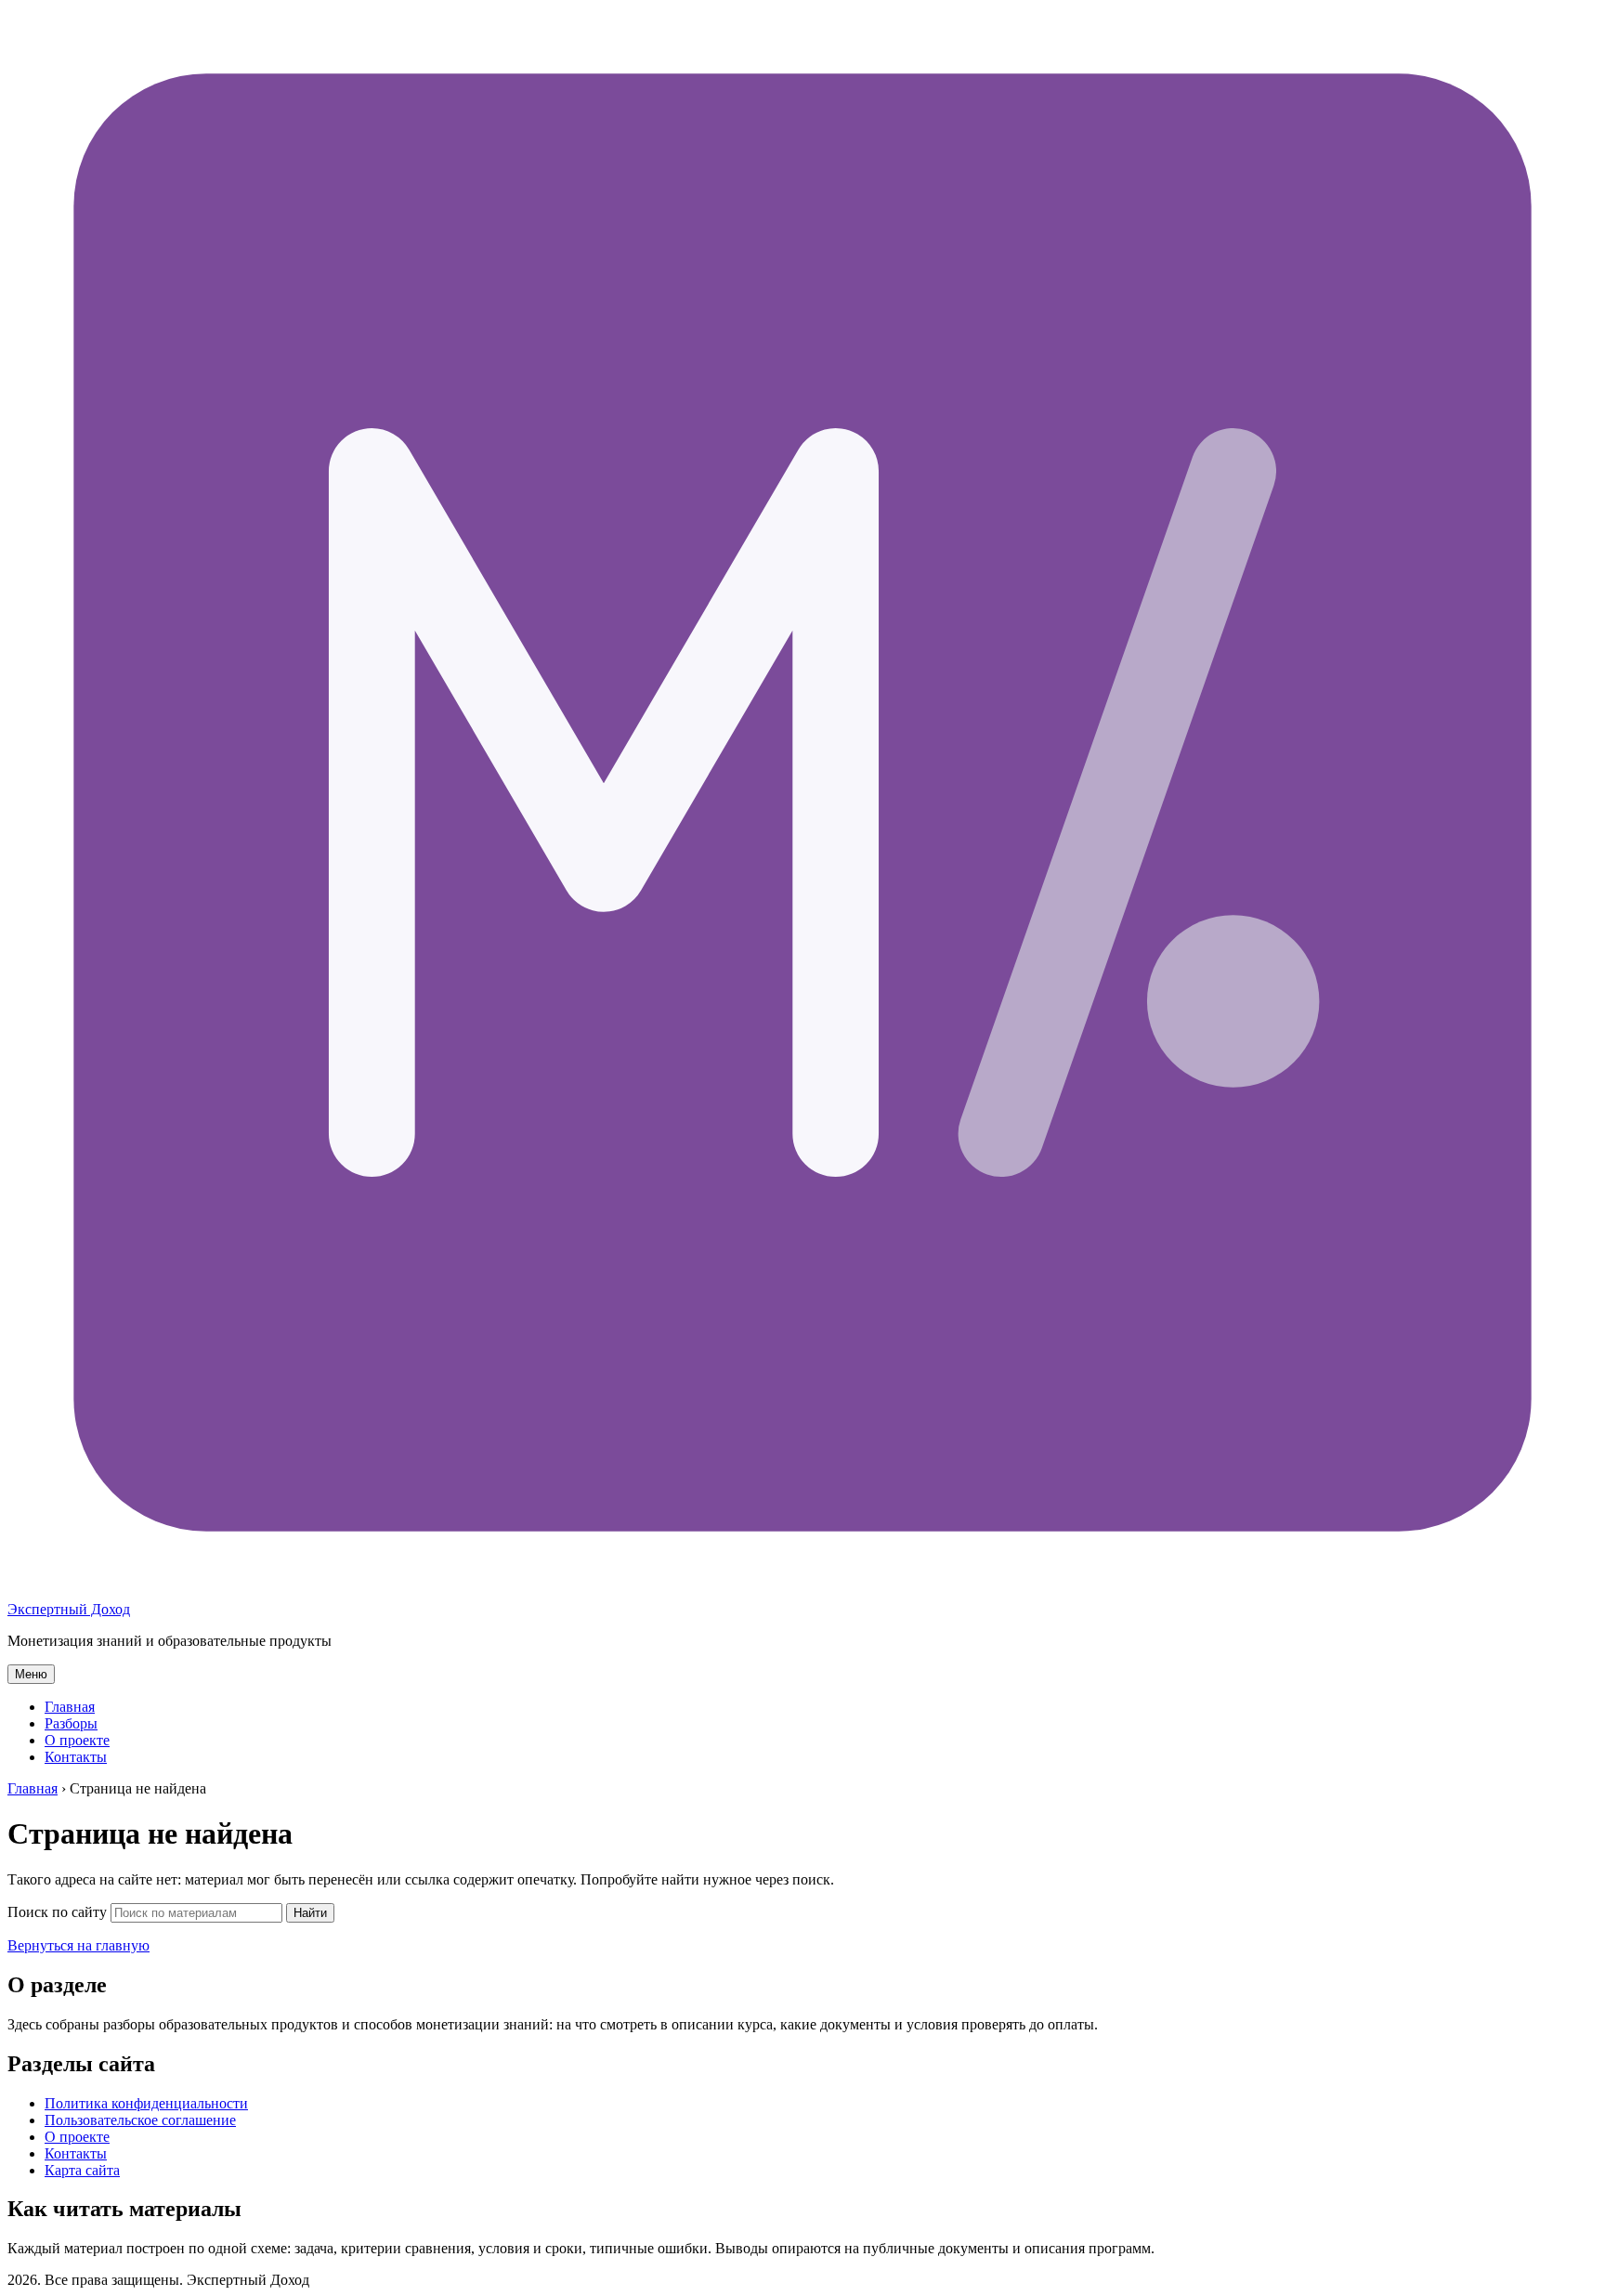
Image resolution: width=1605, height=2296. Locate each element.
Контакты (76, 1757)
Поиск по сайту (57, 1912)
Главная (70, 1707)
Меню (31, 1674)
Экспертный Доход (69, 1609)
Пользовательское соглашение (140, 2120)
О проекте (77, 1740)
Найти (310, 1913)
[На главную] (802, 1592)
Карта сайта (82, 2170)
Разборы (71, 1723)
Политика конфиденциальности (146, 2103)
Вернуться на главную (78, 1945)
